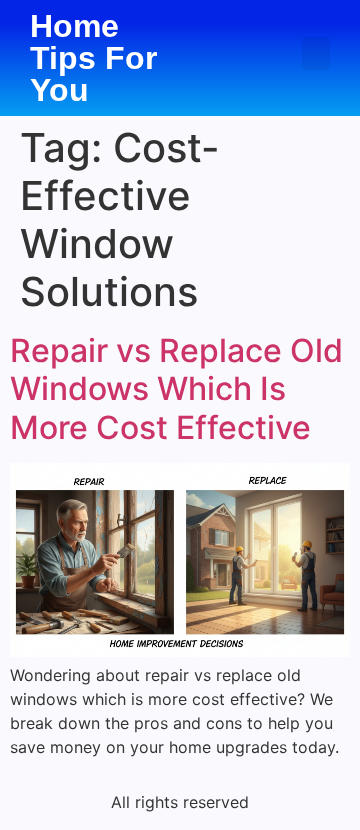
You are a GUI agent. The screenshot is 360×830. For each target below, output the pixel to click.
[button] (316, 53)
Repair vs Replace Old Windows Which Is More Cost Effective (176, 389)
